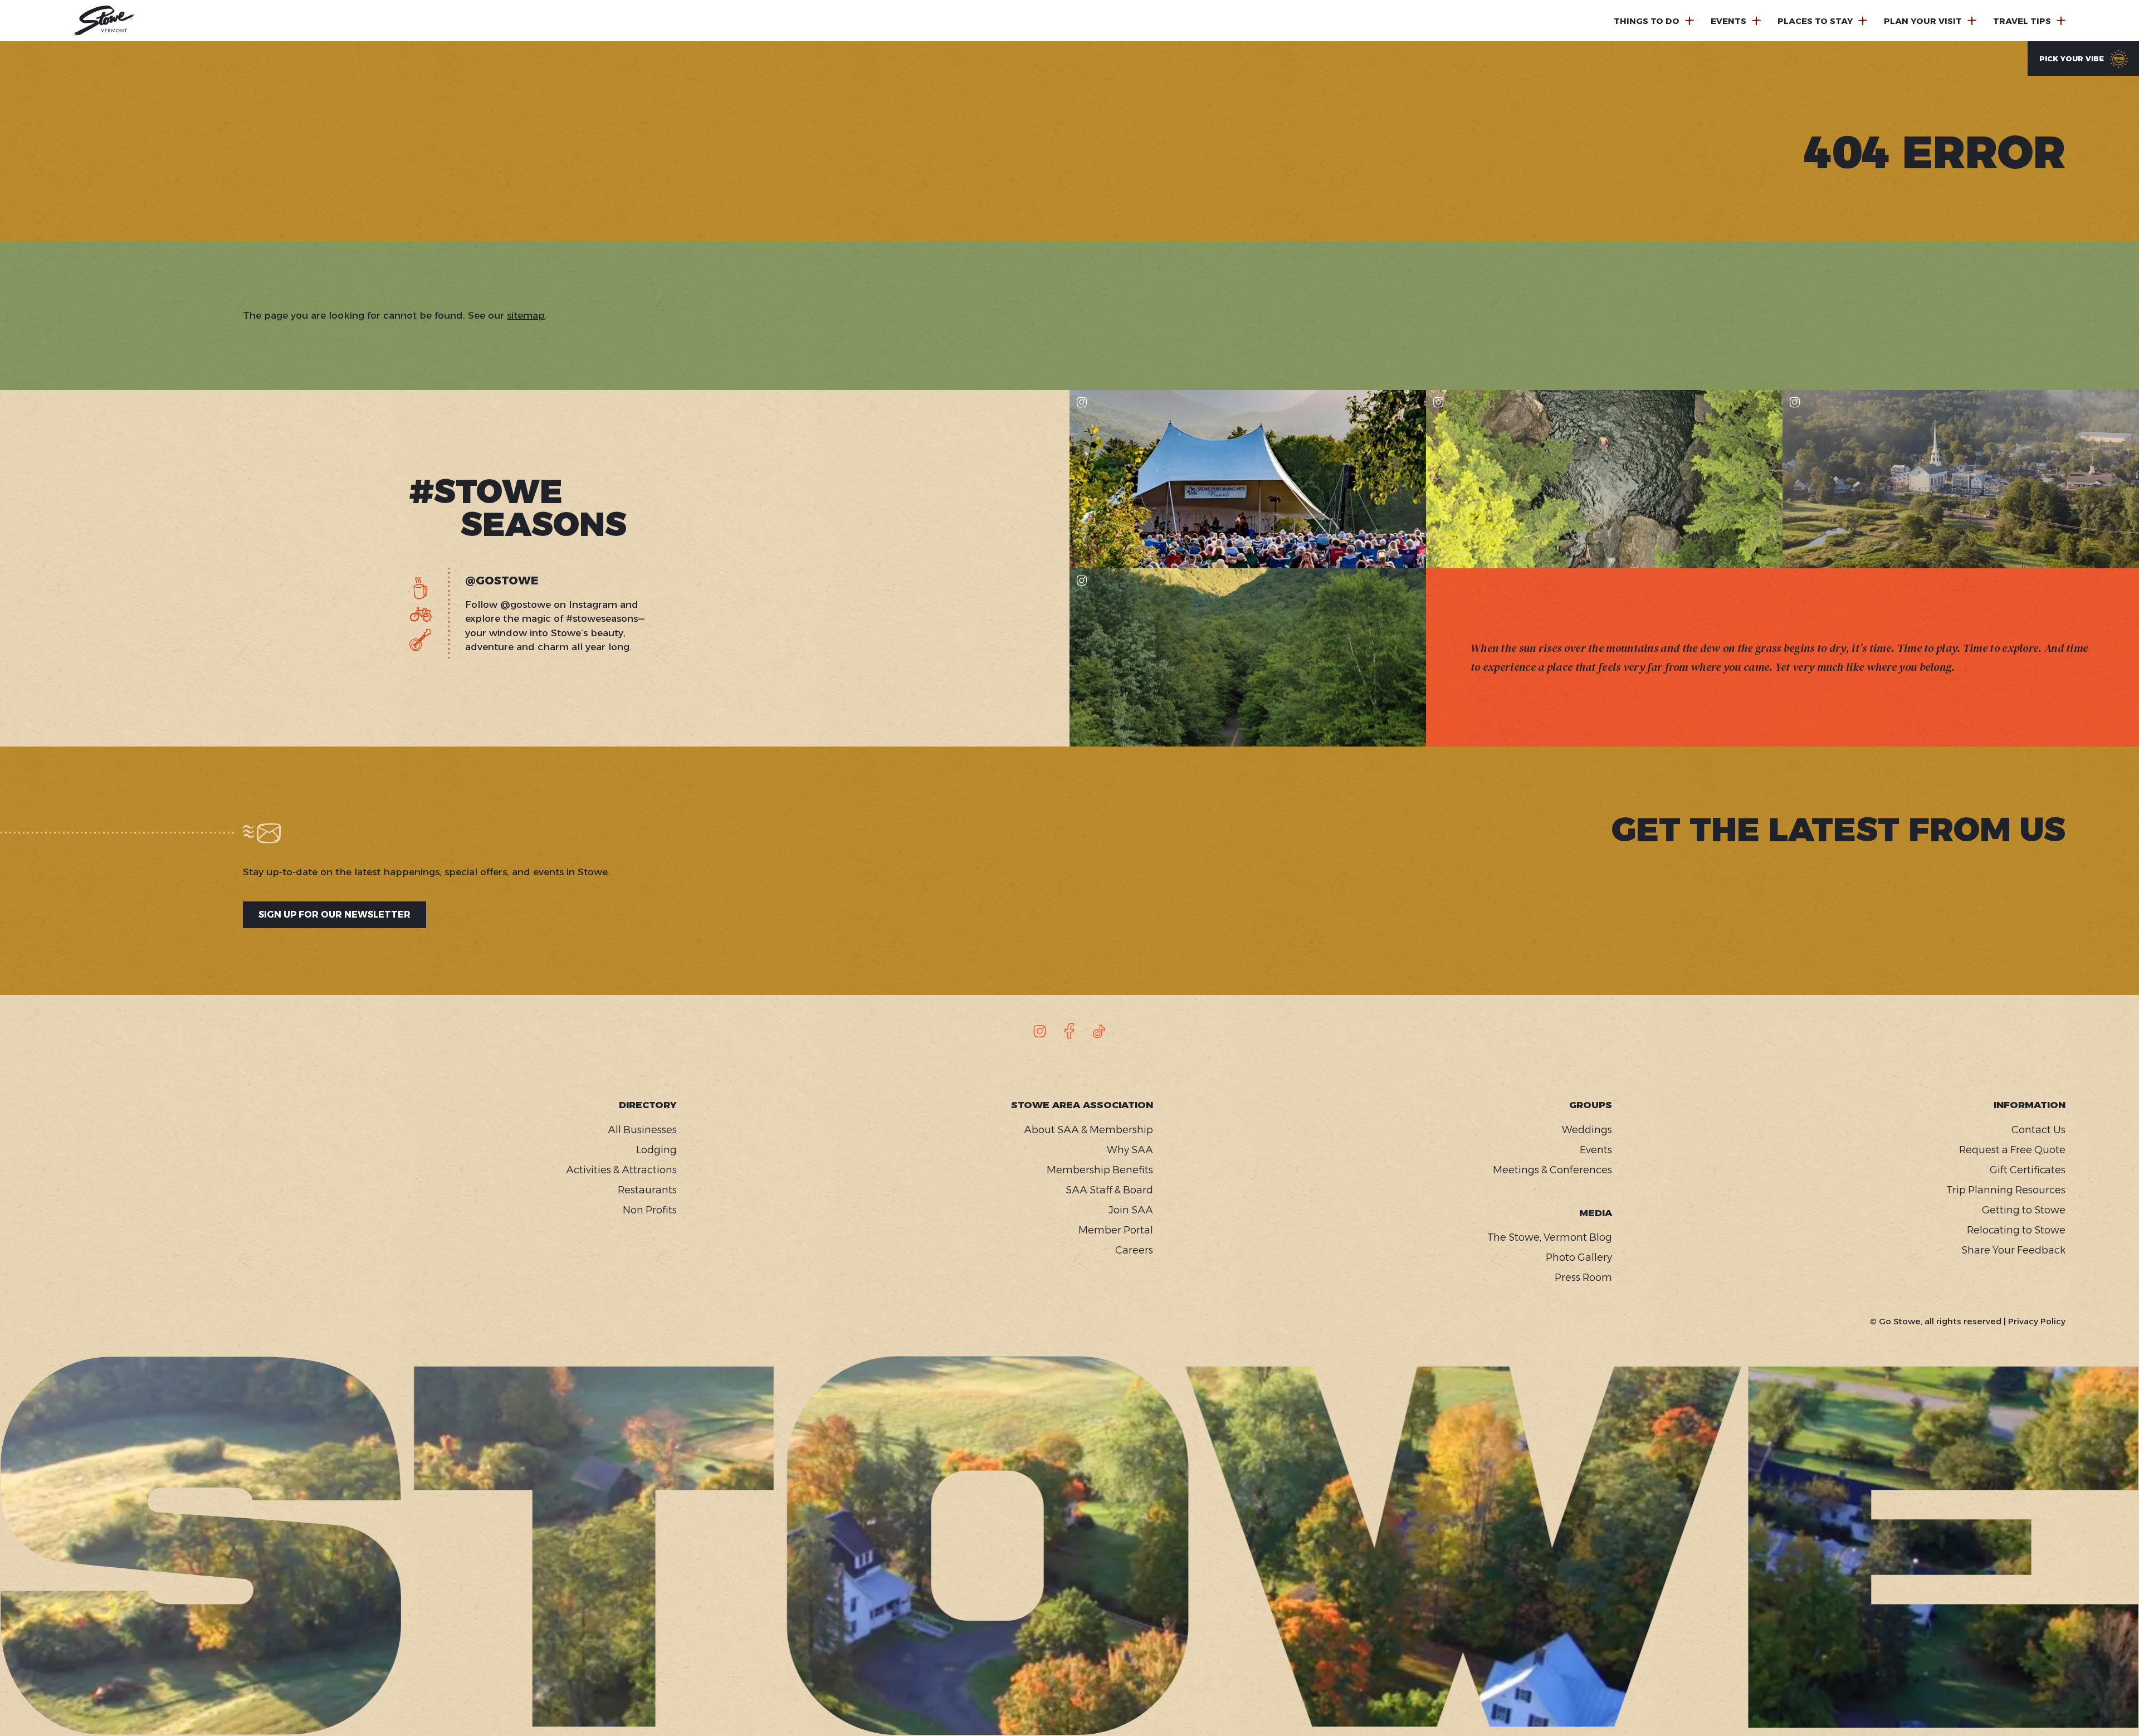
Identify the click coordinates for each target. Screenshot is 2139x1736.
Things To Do (1647, 21)
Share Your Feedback (2013, 1250)
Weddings (1587, 1130)
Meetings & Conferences (1552, 1170)
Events (1728, 21)
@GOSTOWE (502, 581)
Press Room (1583, 1277)
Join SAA (1131, 1210)
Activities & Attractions (621, 1170)
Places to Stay (1815, 21)
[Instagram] (1040, 1031)
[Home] (104, 21)
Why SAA (1130, 1150)
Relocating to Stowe (2016, 1230)
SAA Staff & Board (1109, 1190)
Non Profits (650, 1210)
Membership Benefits (1100, 1170)
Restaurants (647, 1190)
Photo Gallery (1579, 1257)
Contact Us (2038, 1130)
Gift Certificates (2028, 1170)
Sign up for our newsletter (334, 915)
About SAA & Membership (1088, 1130)
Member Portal (1116, 1230)
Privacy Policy (2037, 1321)
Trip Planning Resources (2006, 1190)
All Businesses (642, 1130)
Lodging (656, 1150)
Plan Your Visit (1923, 21)
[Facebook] (1069, 1031)
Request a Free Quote (2012, 1150)
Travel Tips (2022, 21)
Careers (1134, 1250)
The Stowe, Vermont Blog (1550, 1237)
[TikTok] (1099, 1031)
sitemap (526, 315)
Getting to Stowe (2024, 1210)
